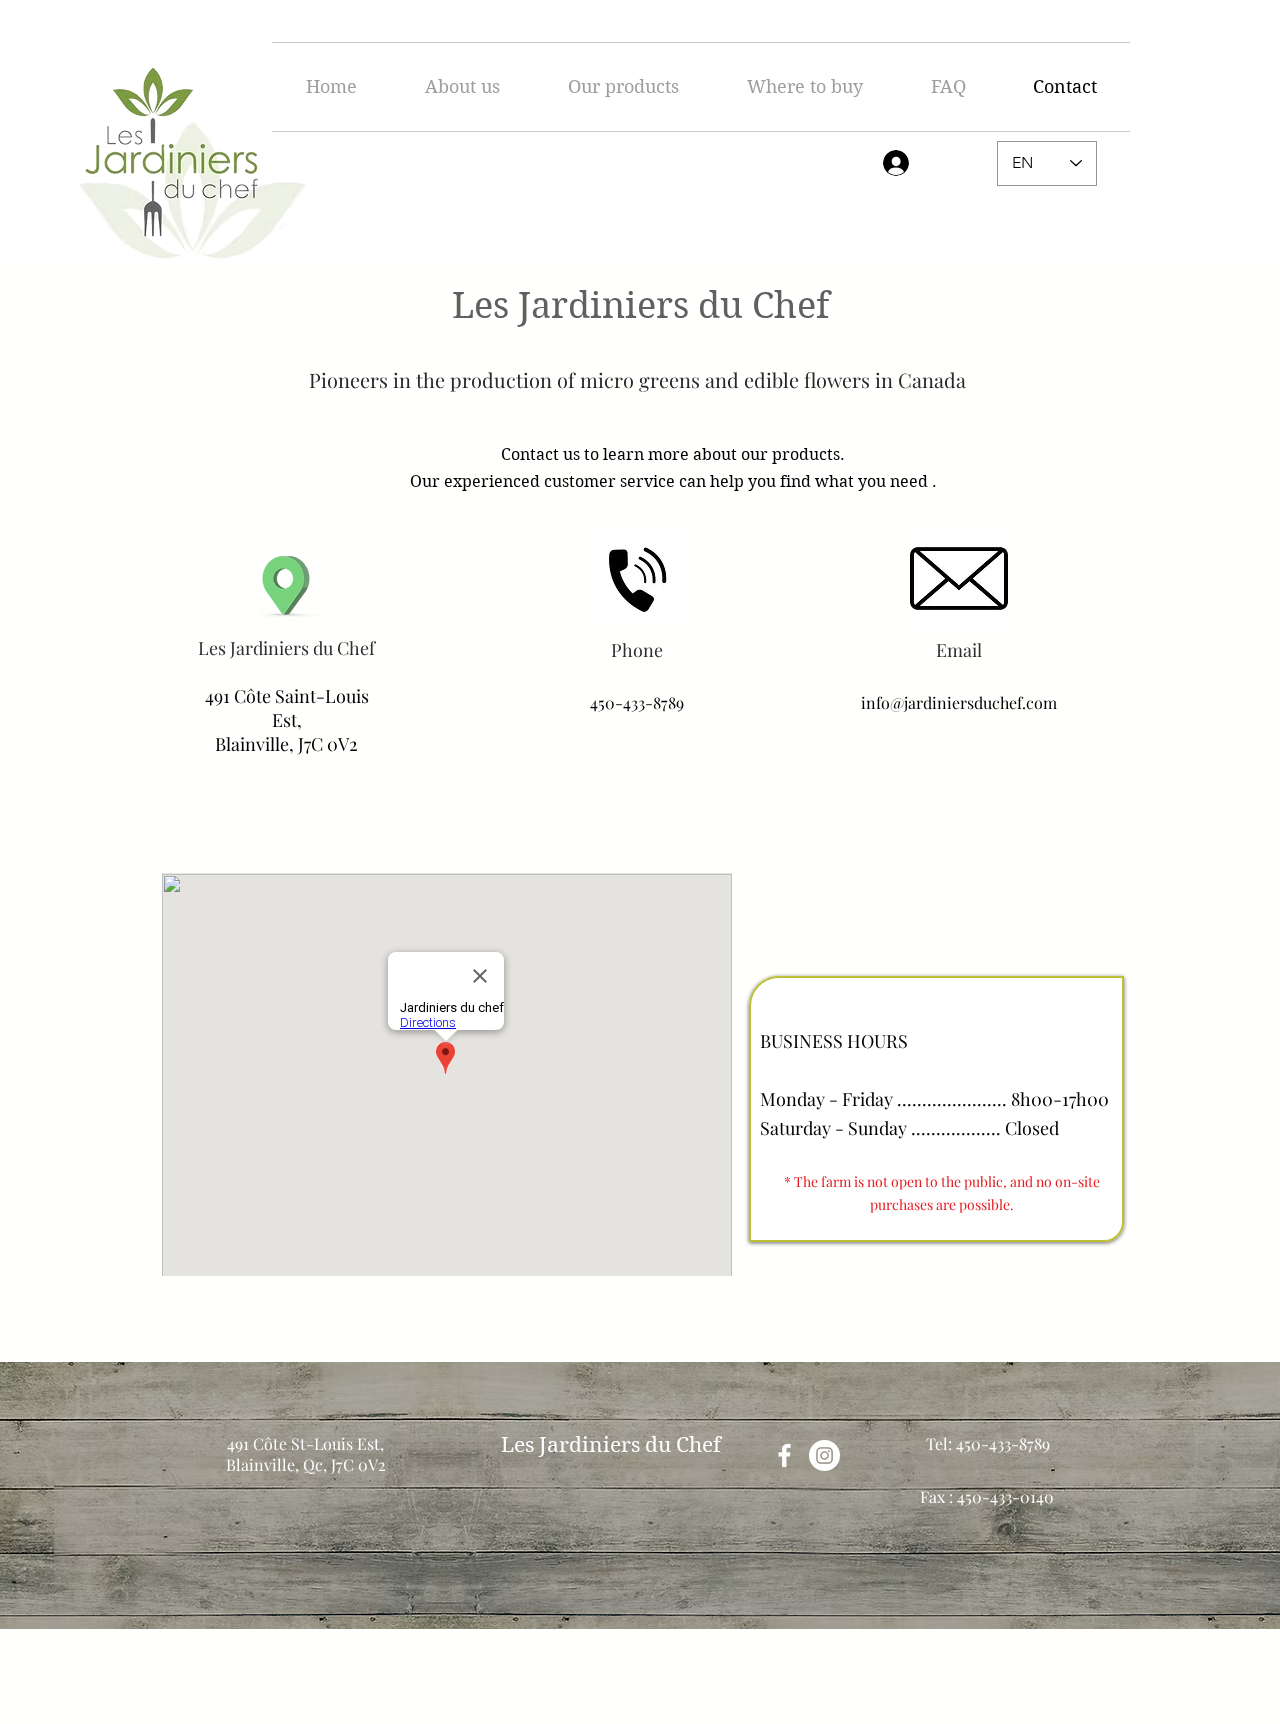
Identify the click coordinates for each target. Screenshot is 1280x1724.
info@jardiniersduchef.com (959, 702)
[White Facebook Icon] (784, 1455)
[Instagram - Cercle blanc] (824, 1455)
